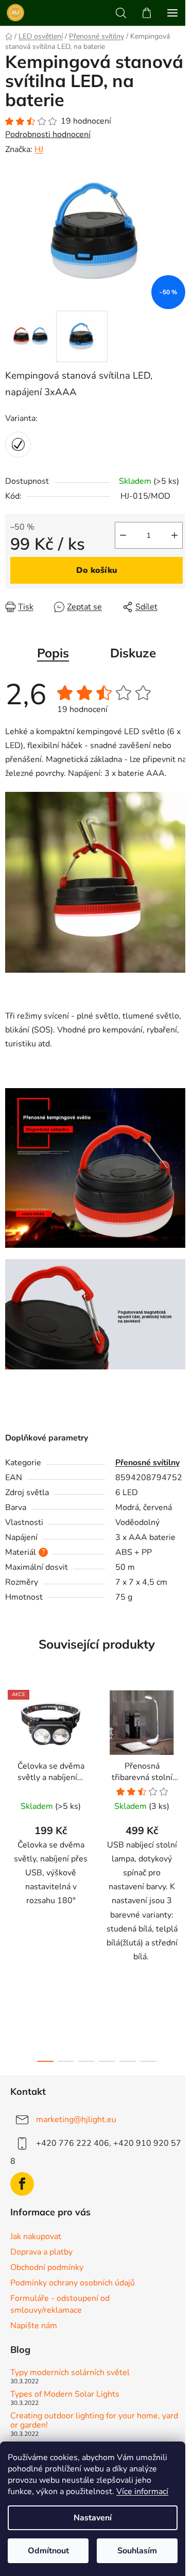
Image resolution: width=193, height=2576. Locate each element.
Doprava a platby (41, 2252)
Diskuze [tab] (133, 653)
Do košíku (97, 570)
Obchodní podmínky (47, 2267)
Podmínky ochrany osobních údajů (73, 2283)
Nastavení (93, 2518)
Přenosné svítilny (147, 1463)
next (182, 1774)
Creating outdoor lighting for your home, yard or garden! (94, 2421)
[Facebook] (22, 2184)
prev (11, 1774)
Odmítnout (48, 2551)
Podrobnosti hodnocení (48, 134)
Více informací (142, 2492)
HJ (39, 149)
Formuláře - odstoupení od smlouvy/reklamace (60, 2304)
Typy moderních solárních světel (70, 2373)
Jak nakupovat (36, 2236)
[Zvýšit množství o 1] (174, 535)
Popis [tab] (53, 653)
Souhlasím (137, 2551)
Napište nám (34, 2326)
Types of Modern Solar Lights (65, 2395)
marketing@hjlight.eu (76, 2120)
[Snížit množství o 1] (123, 535)
